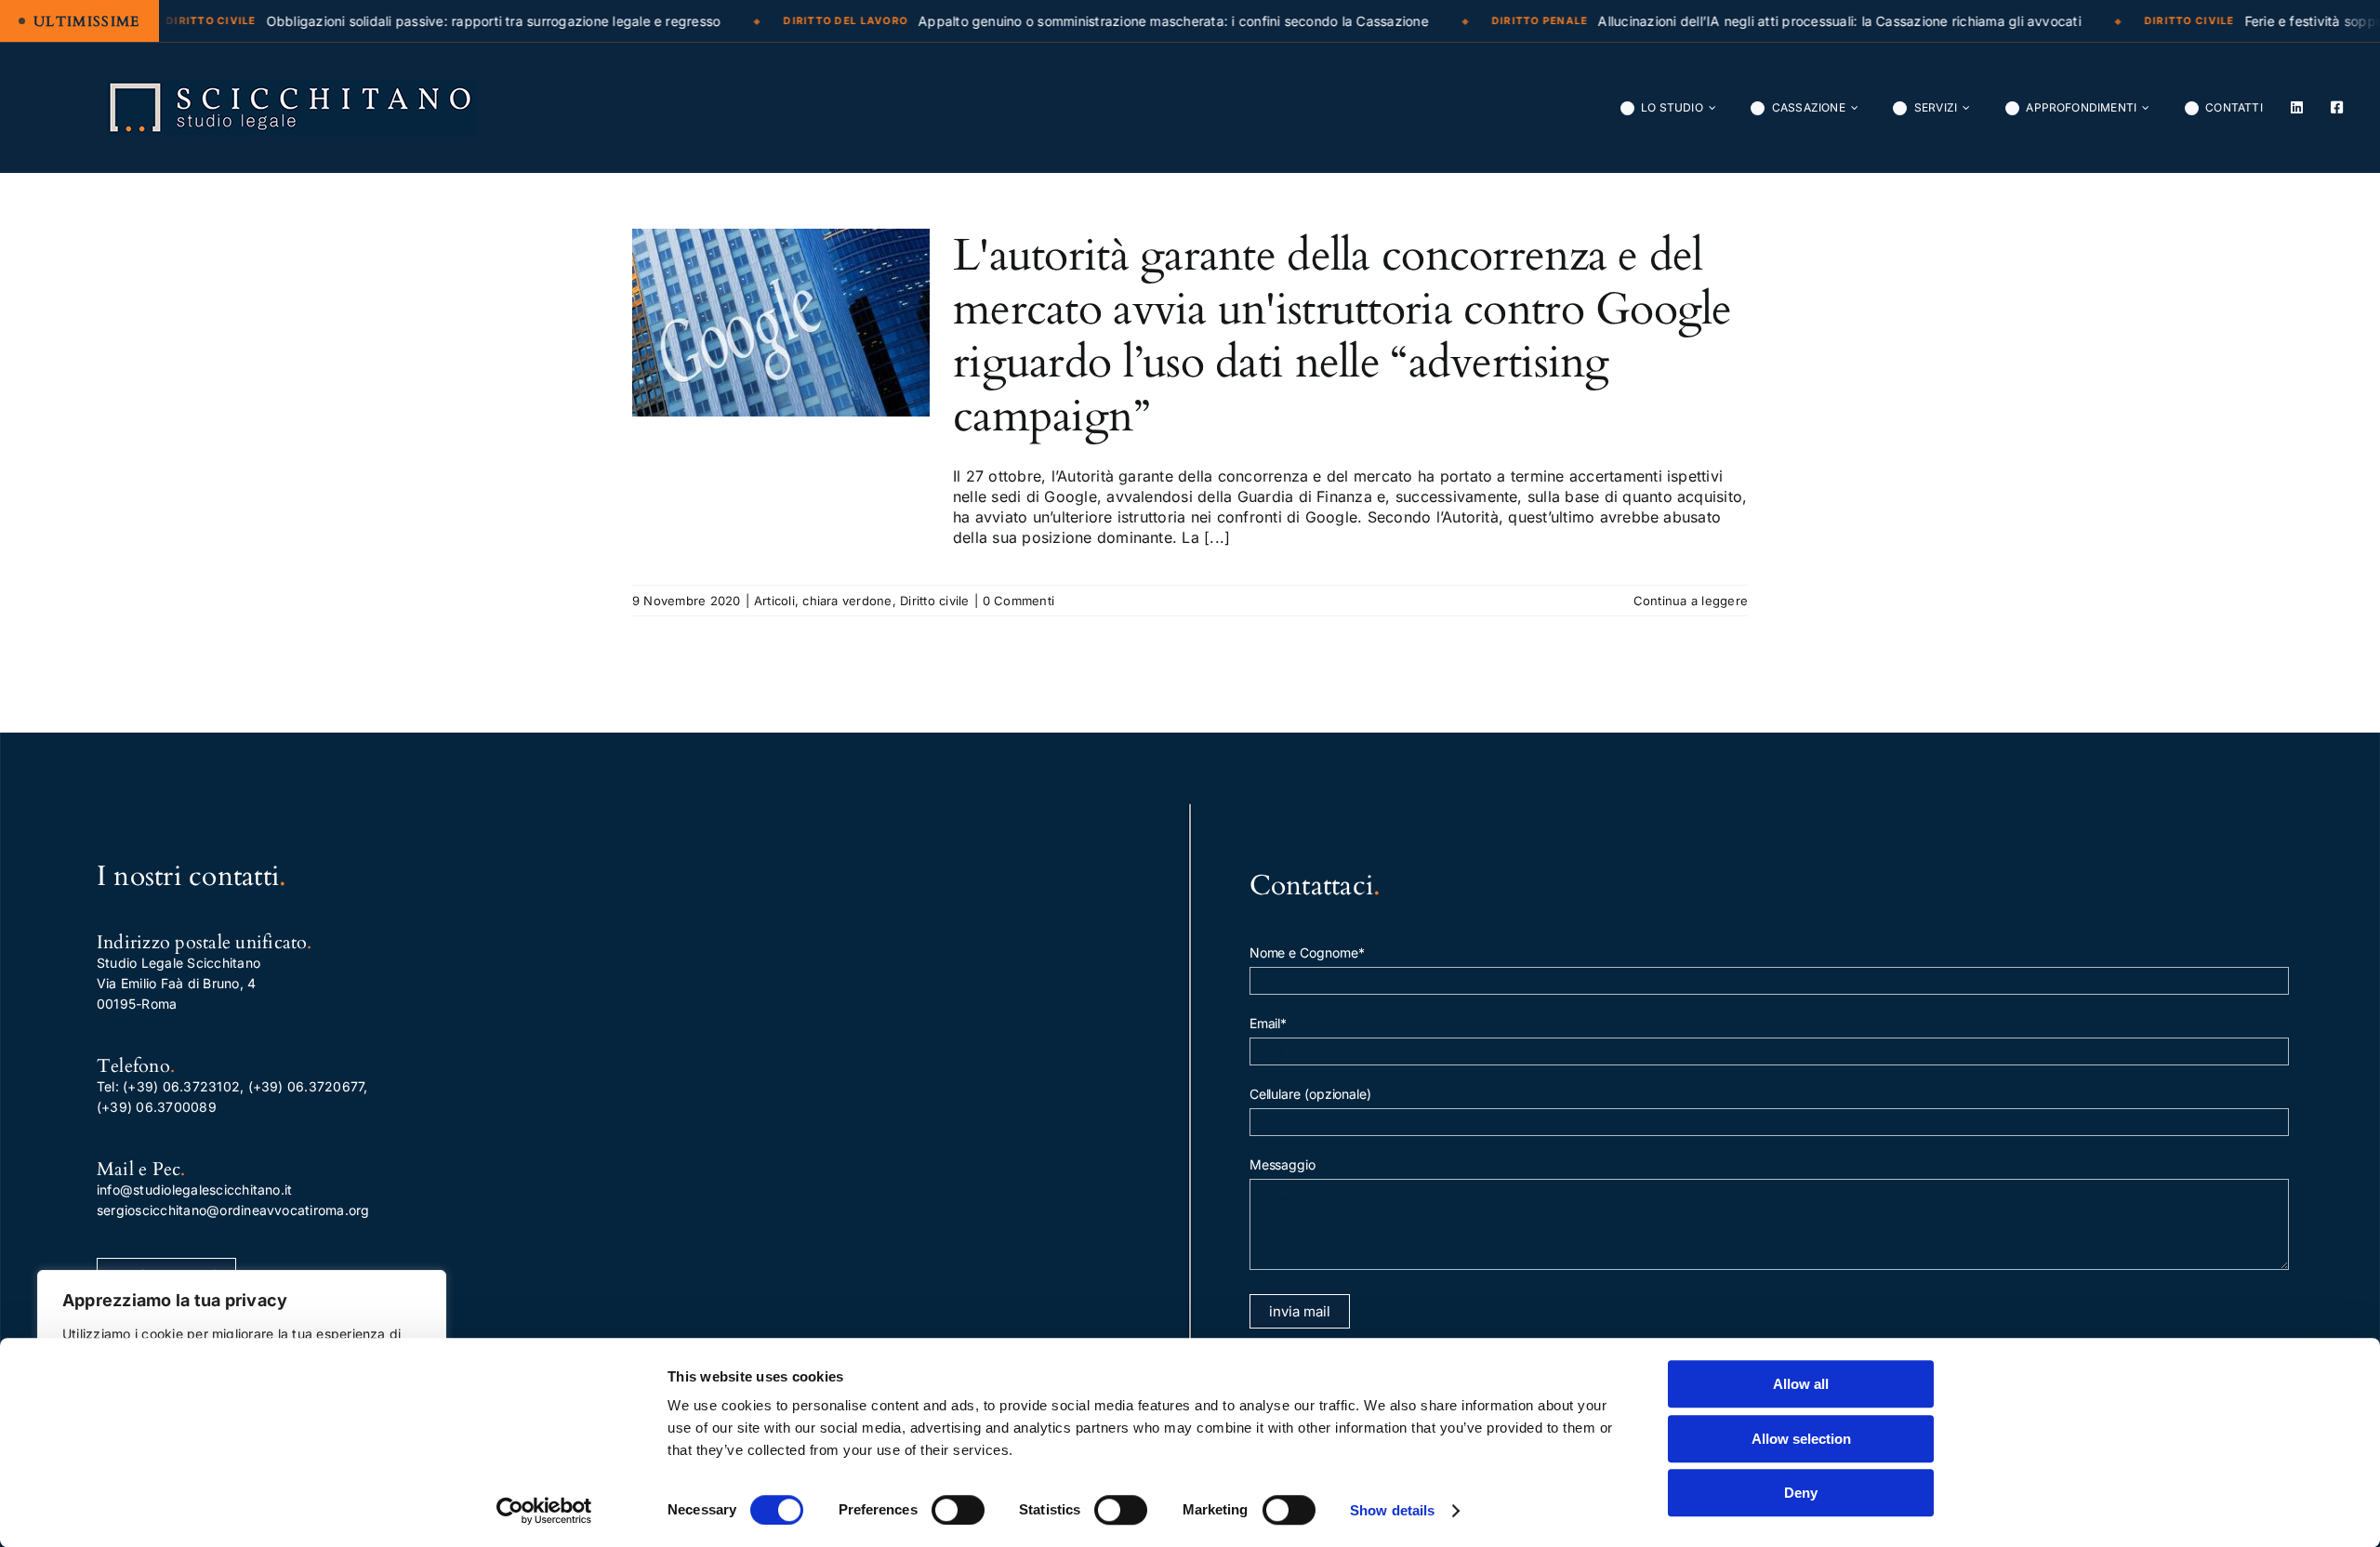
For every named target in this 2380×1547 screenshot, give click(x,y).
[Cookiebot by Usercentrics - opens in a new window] (544, 1511)
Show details (1392, 1510)
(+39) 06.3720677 (306, 1086)
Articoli (774, 601)
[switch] (958, 1510)
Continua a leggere (1691, 601)
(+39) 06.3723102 (181, 1086)
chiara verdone (847, 601)
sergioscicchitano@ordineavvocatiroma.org (233, 1210)
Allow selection (1801, 1439)
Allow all (1801, 1384)
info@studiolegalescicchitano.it (194, 1190)
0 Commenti (1018, 601)
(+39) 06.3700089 (157, 1107)
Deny (1801, 1493)
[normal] (291, 87)
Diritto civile (934, 601)
